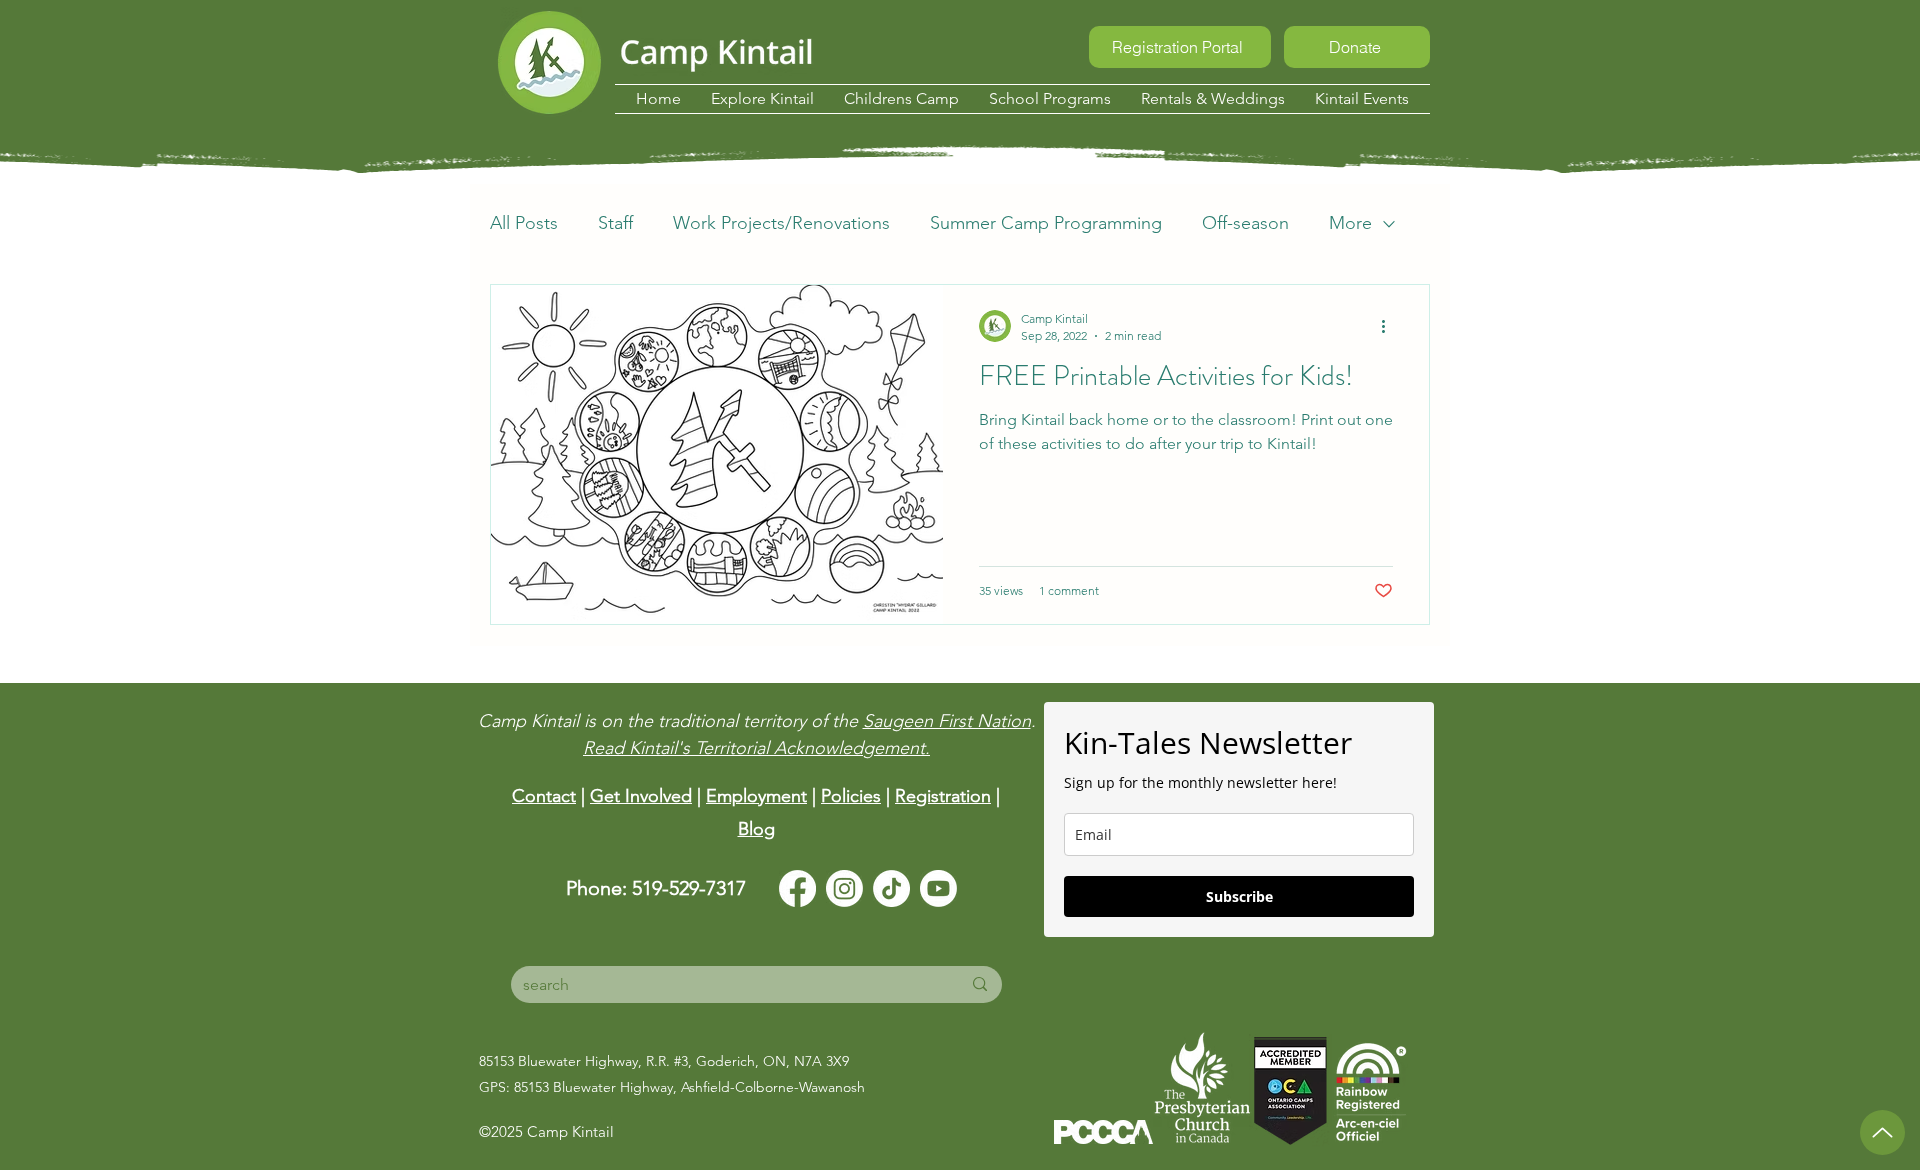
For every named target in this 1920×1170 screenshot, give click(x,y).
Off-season (1245, 223)
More (1350, 223)
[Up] (1882, 1132)
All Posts (524, 223)
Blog (756, 829)
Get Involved (641, 796)
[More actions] (1390, 326)
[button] (762, 99)
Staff (615, 223)
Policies (851, 796)
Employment (756, 796)
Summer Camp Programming (1046, 223)
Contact (544, 796)
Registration (943, 796)
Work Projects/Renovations (781, 223)
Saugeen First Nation (947, 721)
